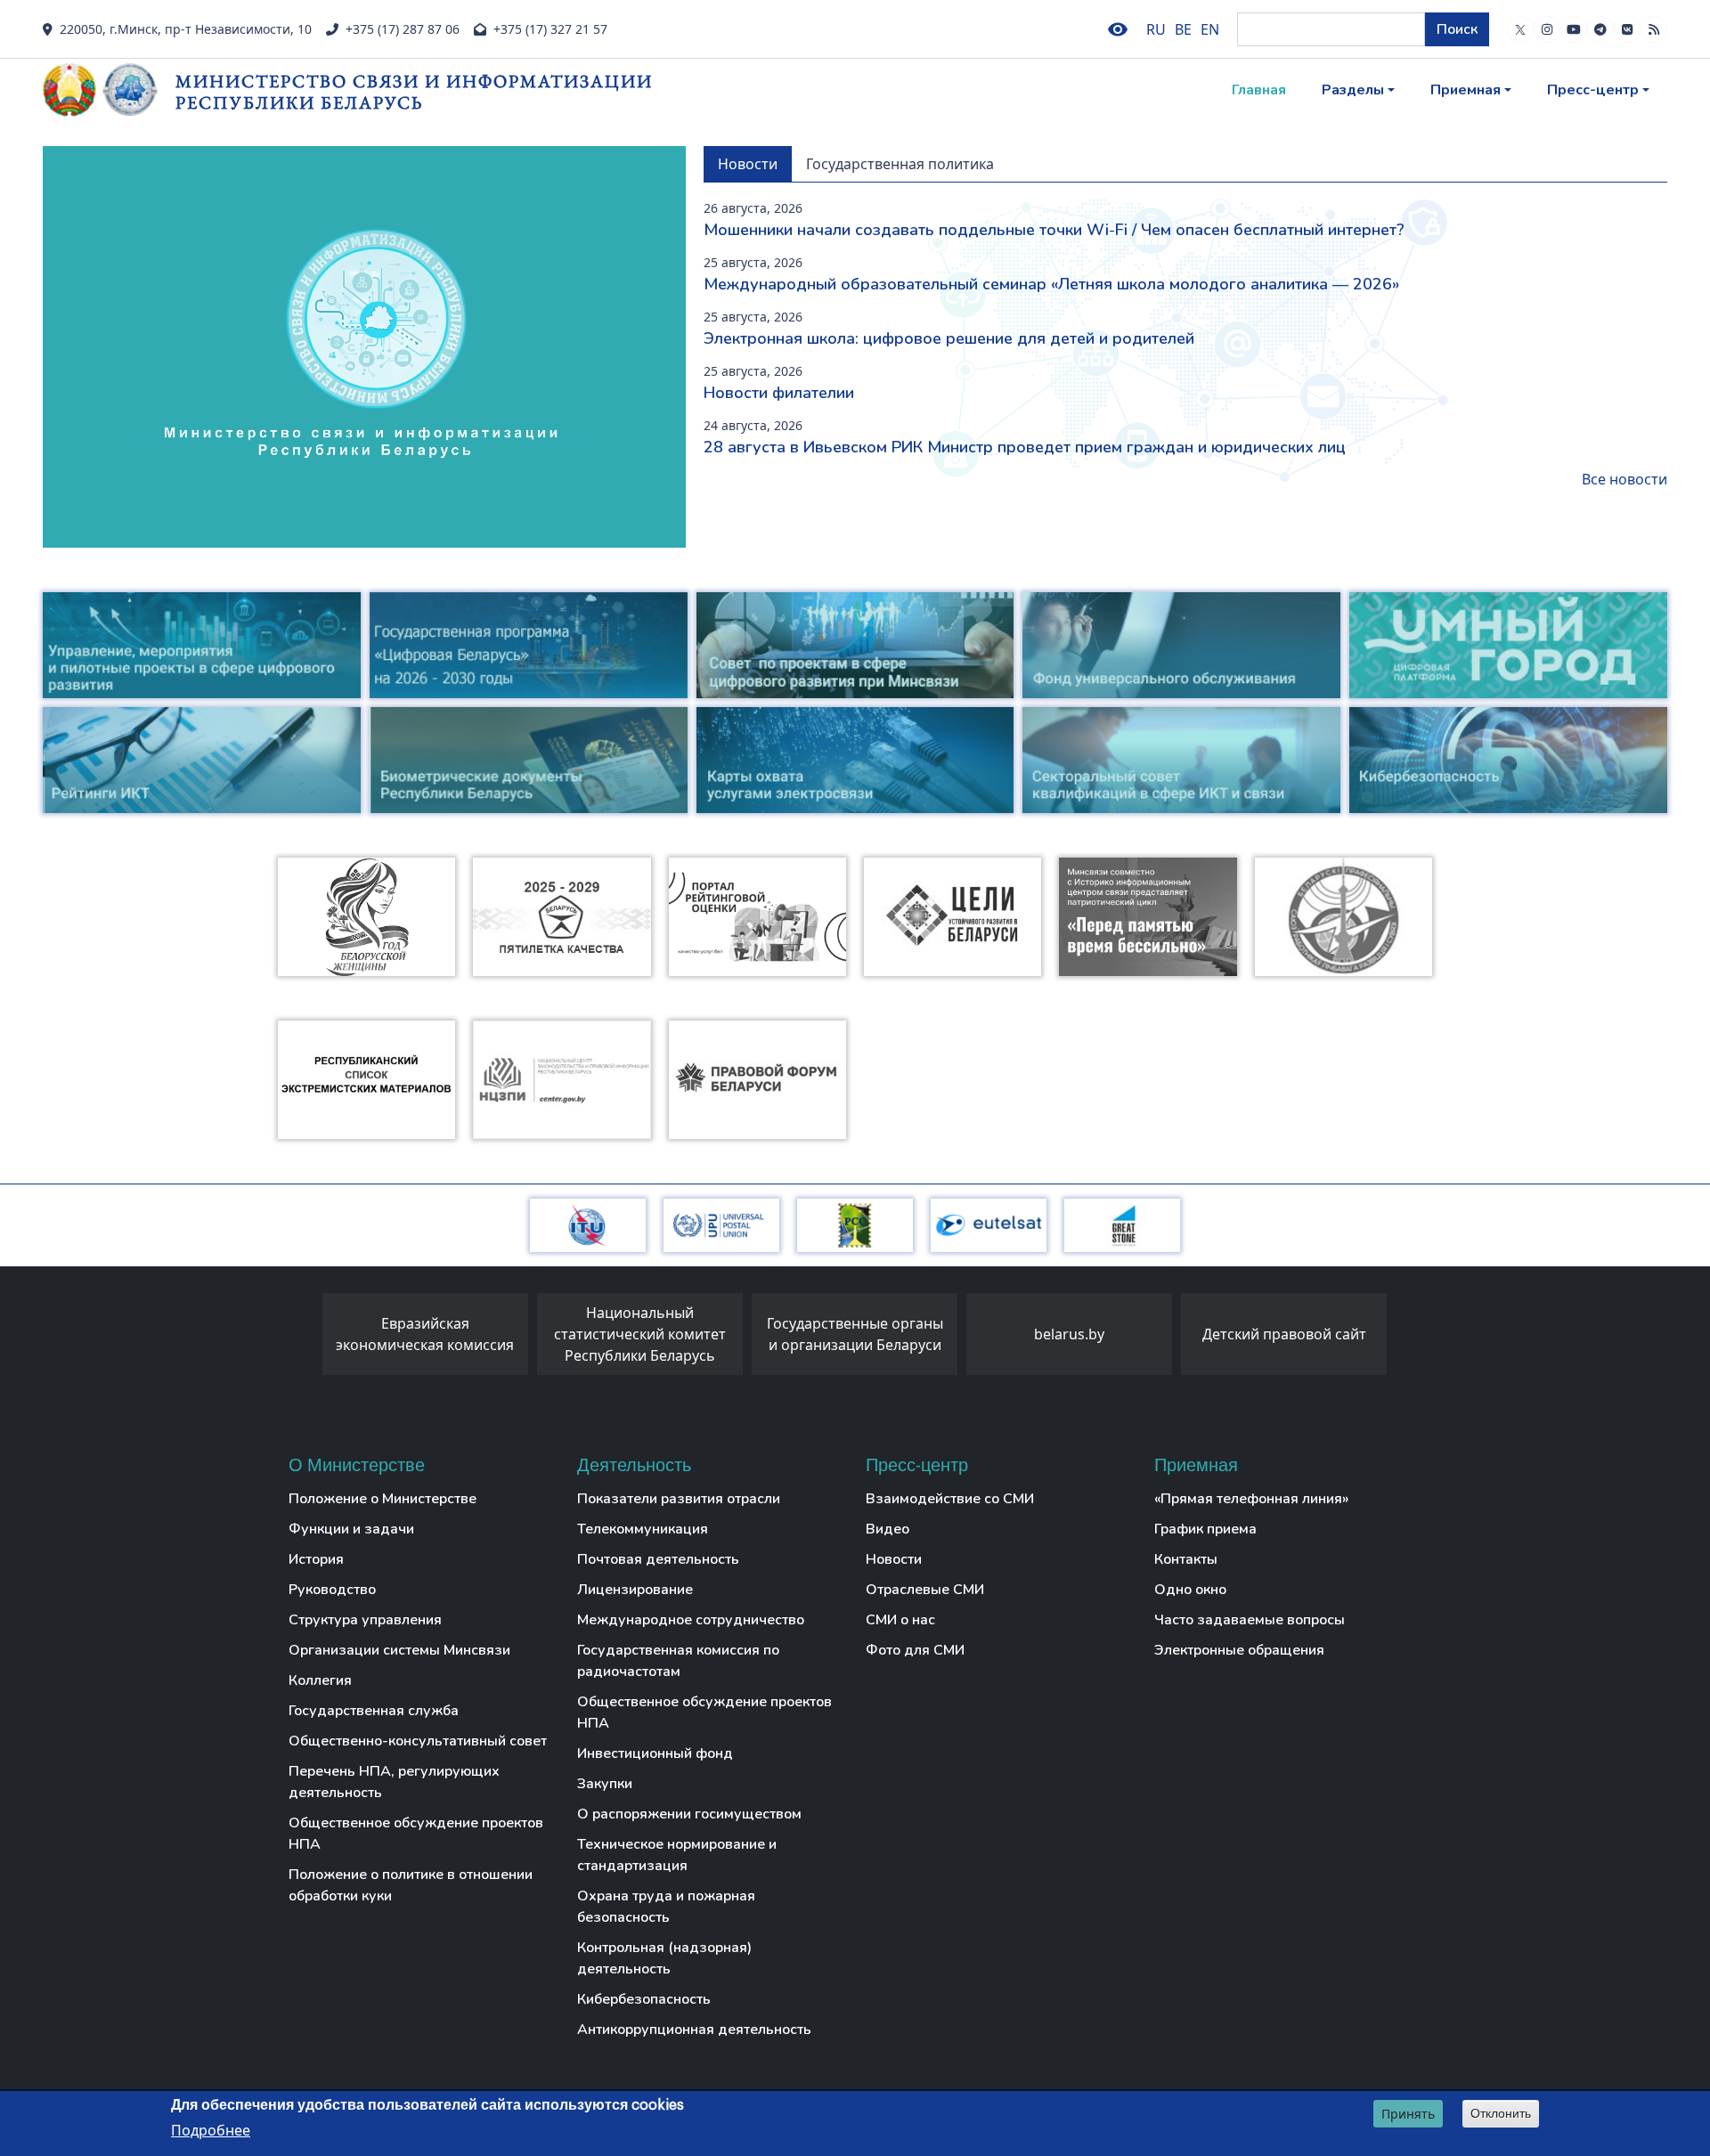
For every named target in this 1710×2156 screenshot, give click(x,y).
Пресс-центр (1593, 90)
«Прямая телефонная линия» (1251, 1499)
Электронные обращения (1239, 1650)
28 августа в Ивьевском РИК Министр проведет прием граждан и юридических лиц (1025, 447)
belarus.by (945, 1334)
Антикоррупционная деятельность (694, 2030)
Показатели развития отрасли (679, 1499)
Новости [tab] (748, 164)
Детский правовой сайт (1160, 1334)
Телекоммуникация (643, 1529)
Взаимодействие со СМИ (950, 1499)
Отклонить (1501, 2113)
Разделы (1353, 90)
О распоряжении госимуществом (689, 1814)
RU (1156, 29)
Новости (894, 1559)
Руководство (332, 1590)
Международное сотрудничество (691, 1620)
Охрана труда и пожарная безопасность (666, 1907)
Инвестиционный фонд (655, 1753)
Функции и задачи (351, 1529)
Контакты (1186, 1559)
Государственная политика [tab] (900, 164)
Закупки (605, 1784)
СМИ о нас (900, 1620)
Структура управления (365, 1620)
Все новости (1624, 479)
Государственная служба (374, 1711)
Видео (888, 1529)
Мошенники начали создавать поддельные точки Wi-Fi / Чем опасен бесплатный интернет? (1054, 230)
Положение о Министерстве (383, 1499)
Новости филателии (779, 393)
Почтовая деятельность (658, 1559)
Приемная (1466, 90)
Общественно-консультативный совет (418, 1741)
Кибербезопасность (644, 1999)
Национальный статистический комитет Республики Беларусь (516, 1334)
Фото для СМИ (915, 1650)
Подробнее (211, 2130)
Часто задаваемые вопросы (1250, 1620)
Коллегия (320, 1680)
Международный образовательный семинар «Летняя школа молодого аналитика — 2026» (1051, 284)
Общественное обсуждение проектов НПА (416, 1834)
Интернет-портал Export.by (1375, 1334)
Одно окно (1190, 1590)
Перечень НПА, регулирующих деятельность (394, 1782)
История (316, 1559)
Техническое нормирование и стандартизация (677, 1855)
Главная (1259, 90)
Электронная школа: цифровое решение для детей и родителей (949, 338)
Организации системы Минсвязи (399, 1650)
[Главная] (109, 90)
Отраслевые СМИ (925, 1590)
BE (1183, 29)
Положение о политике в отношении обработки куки (411, 1885)
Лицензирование (635, 1590)
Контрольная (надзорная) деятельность (664, 1958)
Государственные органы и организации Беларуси (730, 1334)
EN (1210, 29)
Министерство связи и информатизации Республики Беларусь (414, 91)
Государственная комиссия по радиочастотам (678, 1661)
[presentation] (305, 1338)
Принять (1408, 2114)
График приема (1205, 1529)
